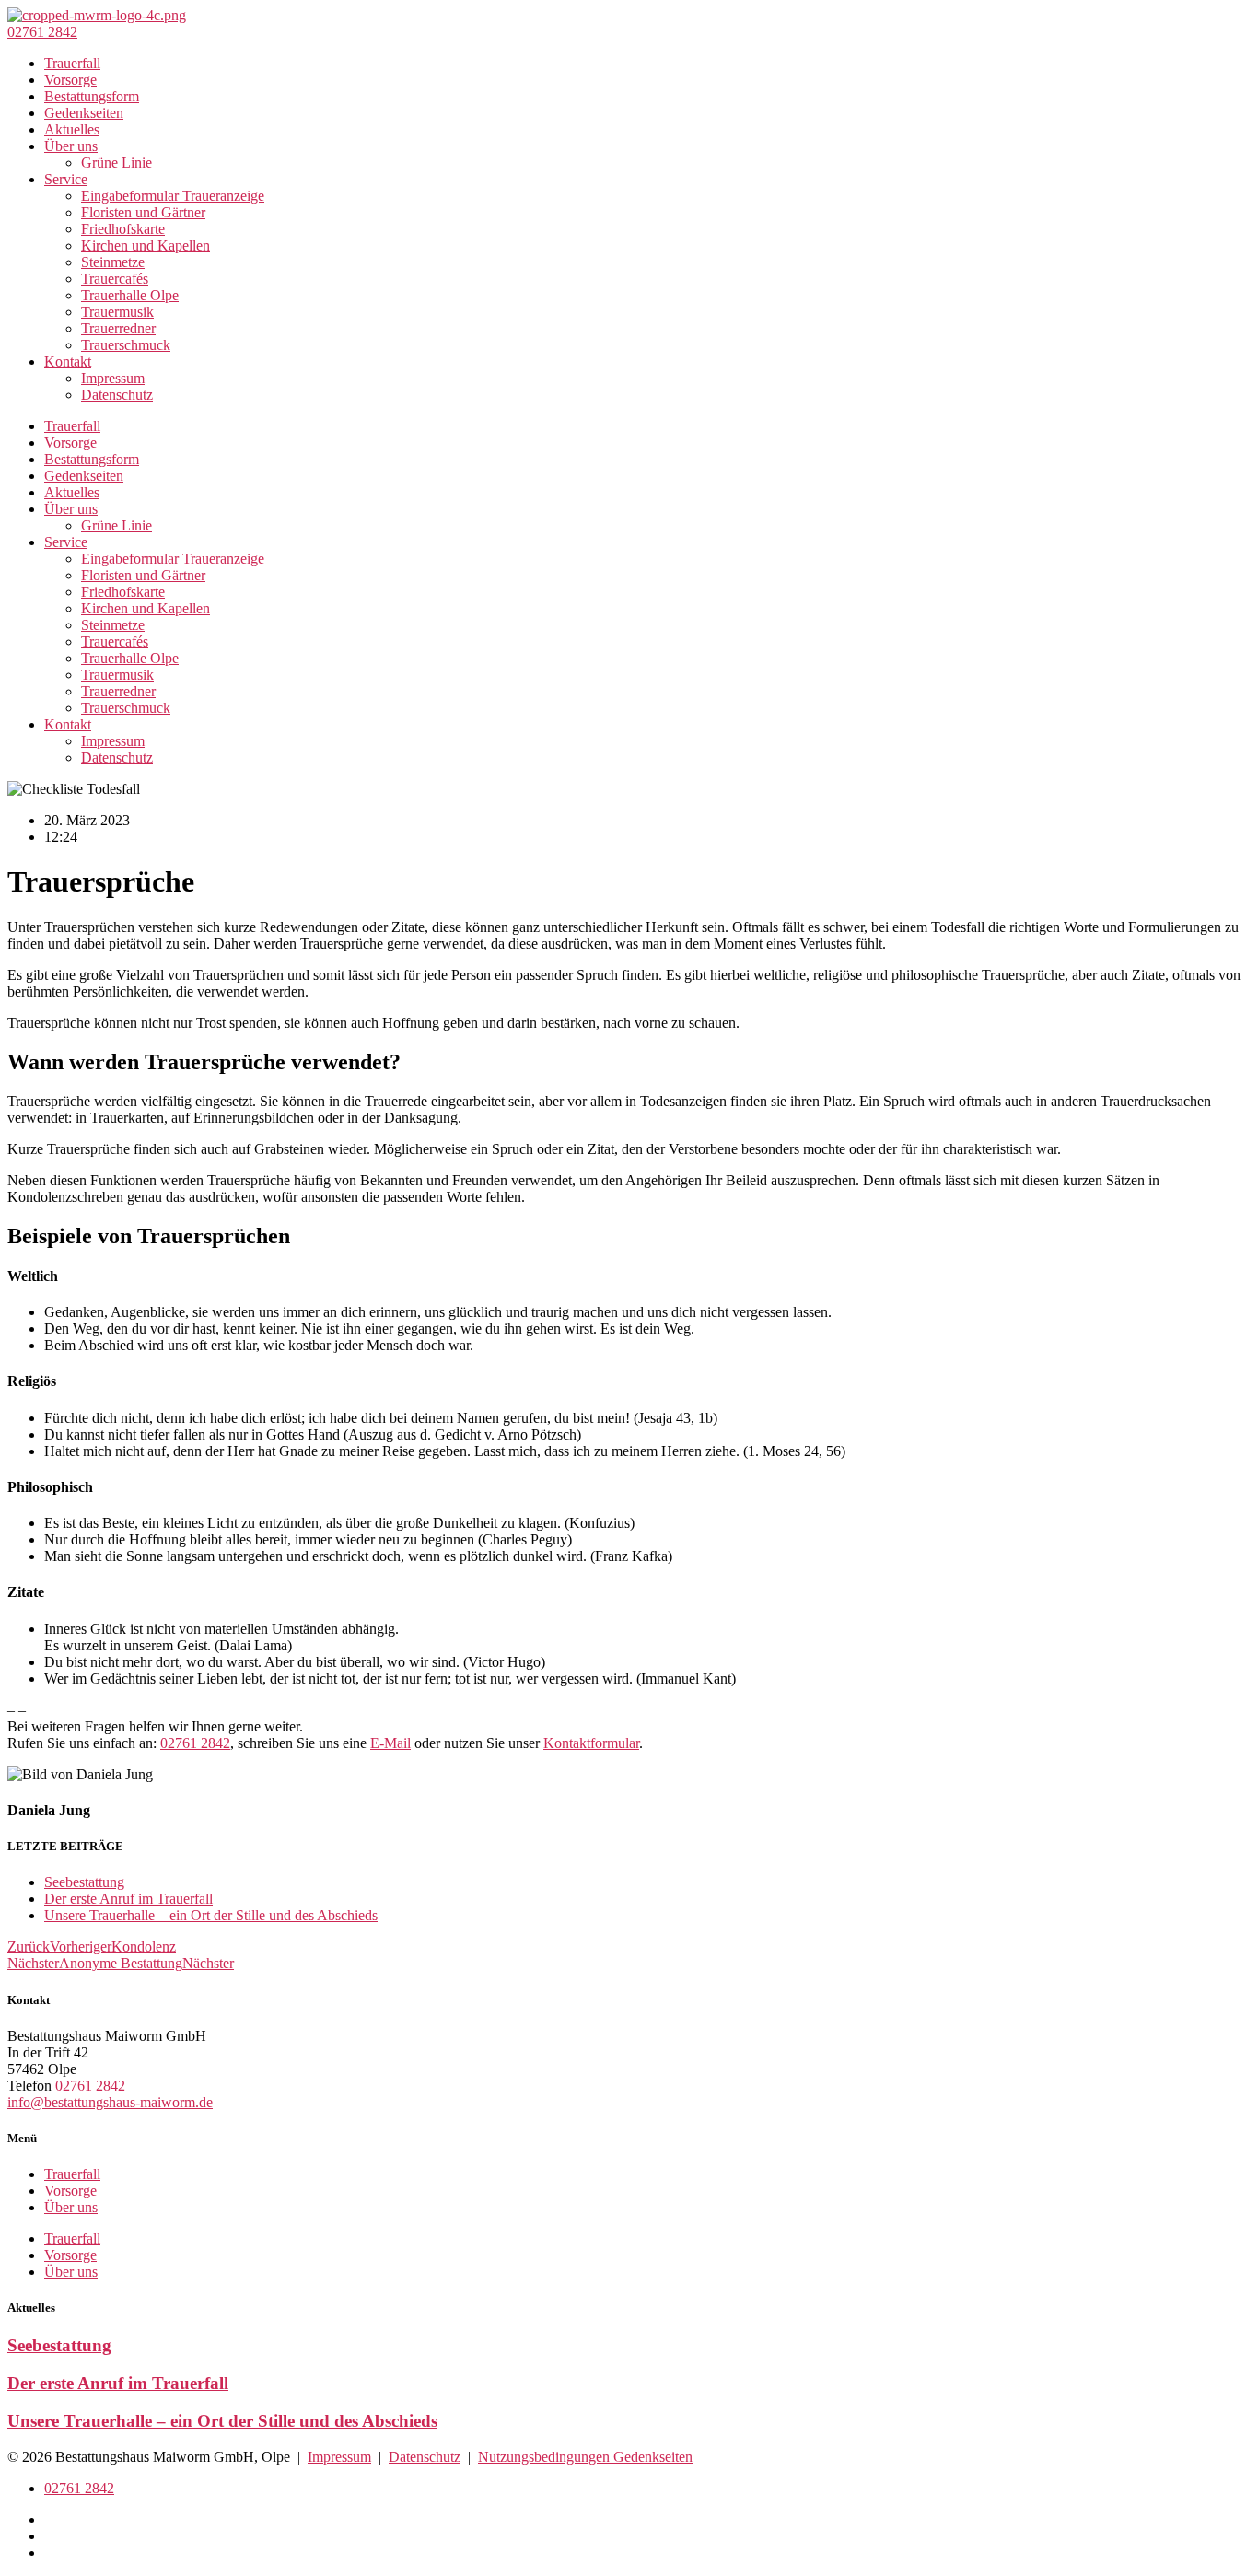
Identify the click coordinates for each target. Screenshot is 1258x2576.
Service (66, 179)
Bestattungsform (92, 96)
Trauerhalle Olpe (130, 295)
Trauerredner (118, 328)
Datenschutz (117, 395)
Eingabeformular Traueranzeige (173, 196)
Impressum (113, 378)
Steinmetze (113, 262)
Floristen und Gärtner (143, 212)
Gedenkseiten (84, 113)
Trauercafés (115, 279)
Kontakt (68, 361)
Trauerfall (72, 63)
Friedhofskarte (123, 229)
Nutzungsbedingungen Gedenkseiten (585, 2457)
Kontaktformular (591, 1743)
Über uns (71, 146)
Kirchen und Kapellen (146, 245)
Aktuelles (72, 129)
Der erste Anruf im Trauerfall (128, 1899)
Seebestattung (84, 1882)
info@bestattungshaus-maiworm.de (110, 2102)
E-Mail (390, 1743)
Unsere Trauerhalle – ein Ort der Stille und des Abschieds (211, 1915)
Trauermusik (117, 312)
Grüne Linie (116, 163)
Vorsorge (70, 80)
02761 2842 (195, 1743)
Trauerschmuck (126, 345)
